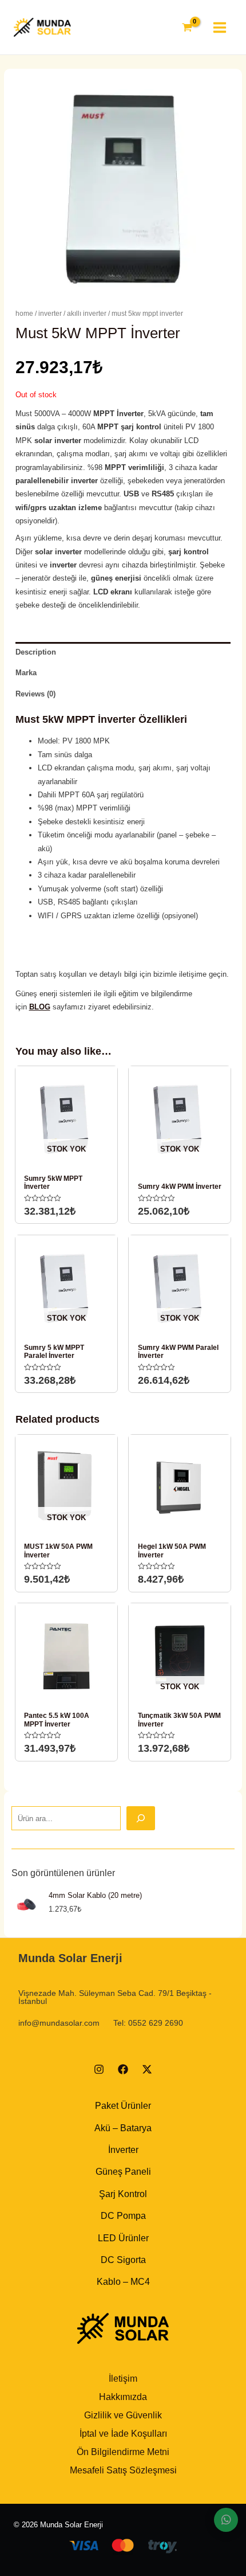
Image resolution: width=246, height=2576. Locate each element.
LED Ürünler (123, 2238)
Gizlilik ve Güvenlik (123, 2415)
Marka (26, 673)
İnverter (50, 314)
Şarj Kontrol (123, 2194)
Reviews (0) (35, 694)
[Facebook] (123, 2069)
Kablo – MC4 (123, 2282)
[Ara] (141, 1818)
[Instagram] (99, 2069)
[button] (226, 2520)
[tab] (123, 652)
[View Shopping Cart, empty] (187, 28)
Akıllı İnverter (87, 314)
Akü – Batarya (123, 2128)
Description (36, 652)
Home (24, 314)
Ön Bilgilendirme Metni (123, 2452)
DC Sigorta (123, 2260)
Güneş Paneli (123, 2172)
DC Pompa (123, 2216)
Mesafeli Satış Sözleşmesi (123, 2470)
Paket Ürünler (123, 2106)
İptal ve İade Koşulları (123, 2434)
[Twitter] (147, 2069)
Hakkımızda (123, 2397)
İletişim (123, 2379)
